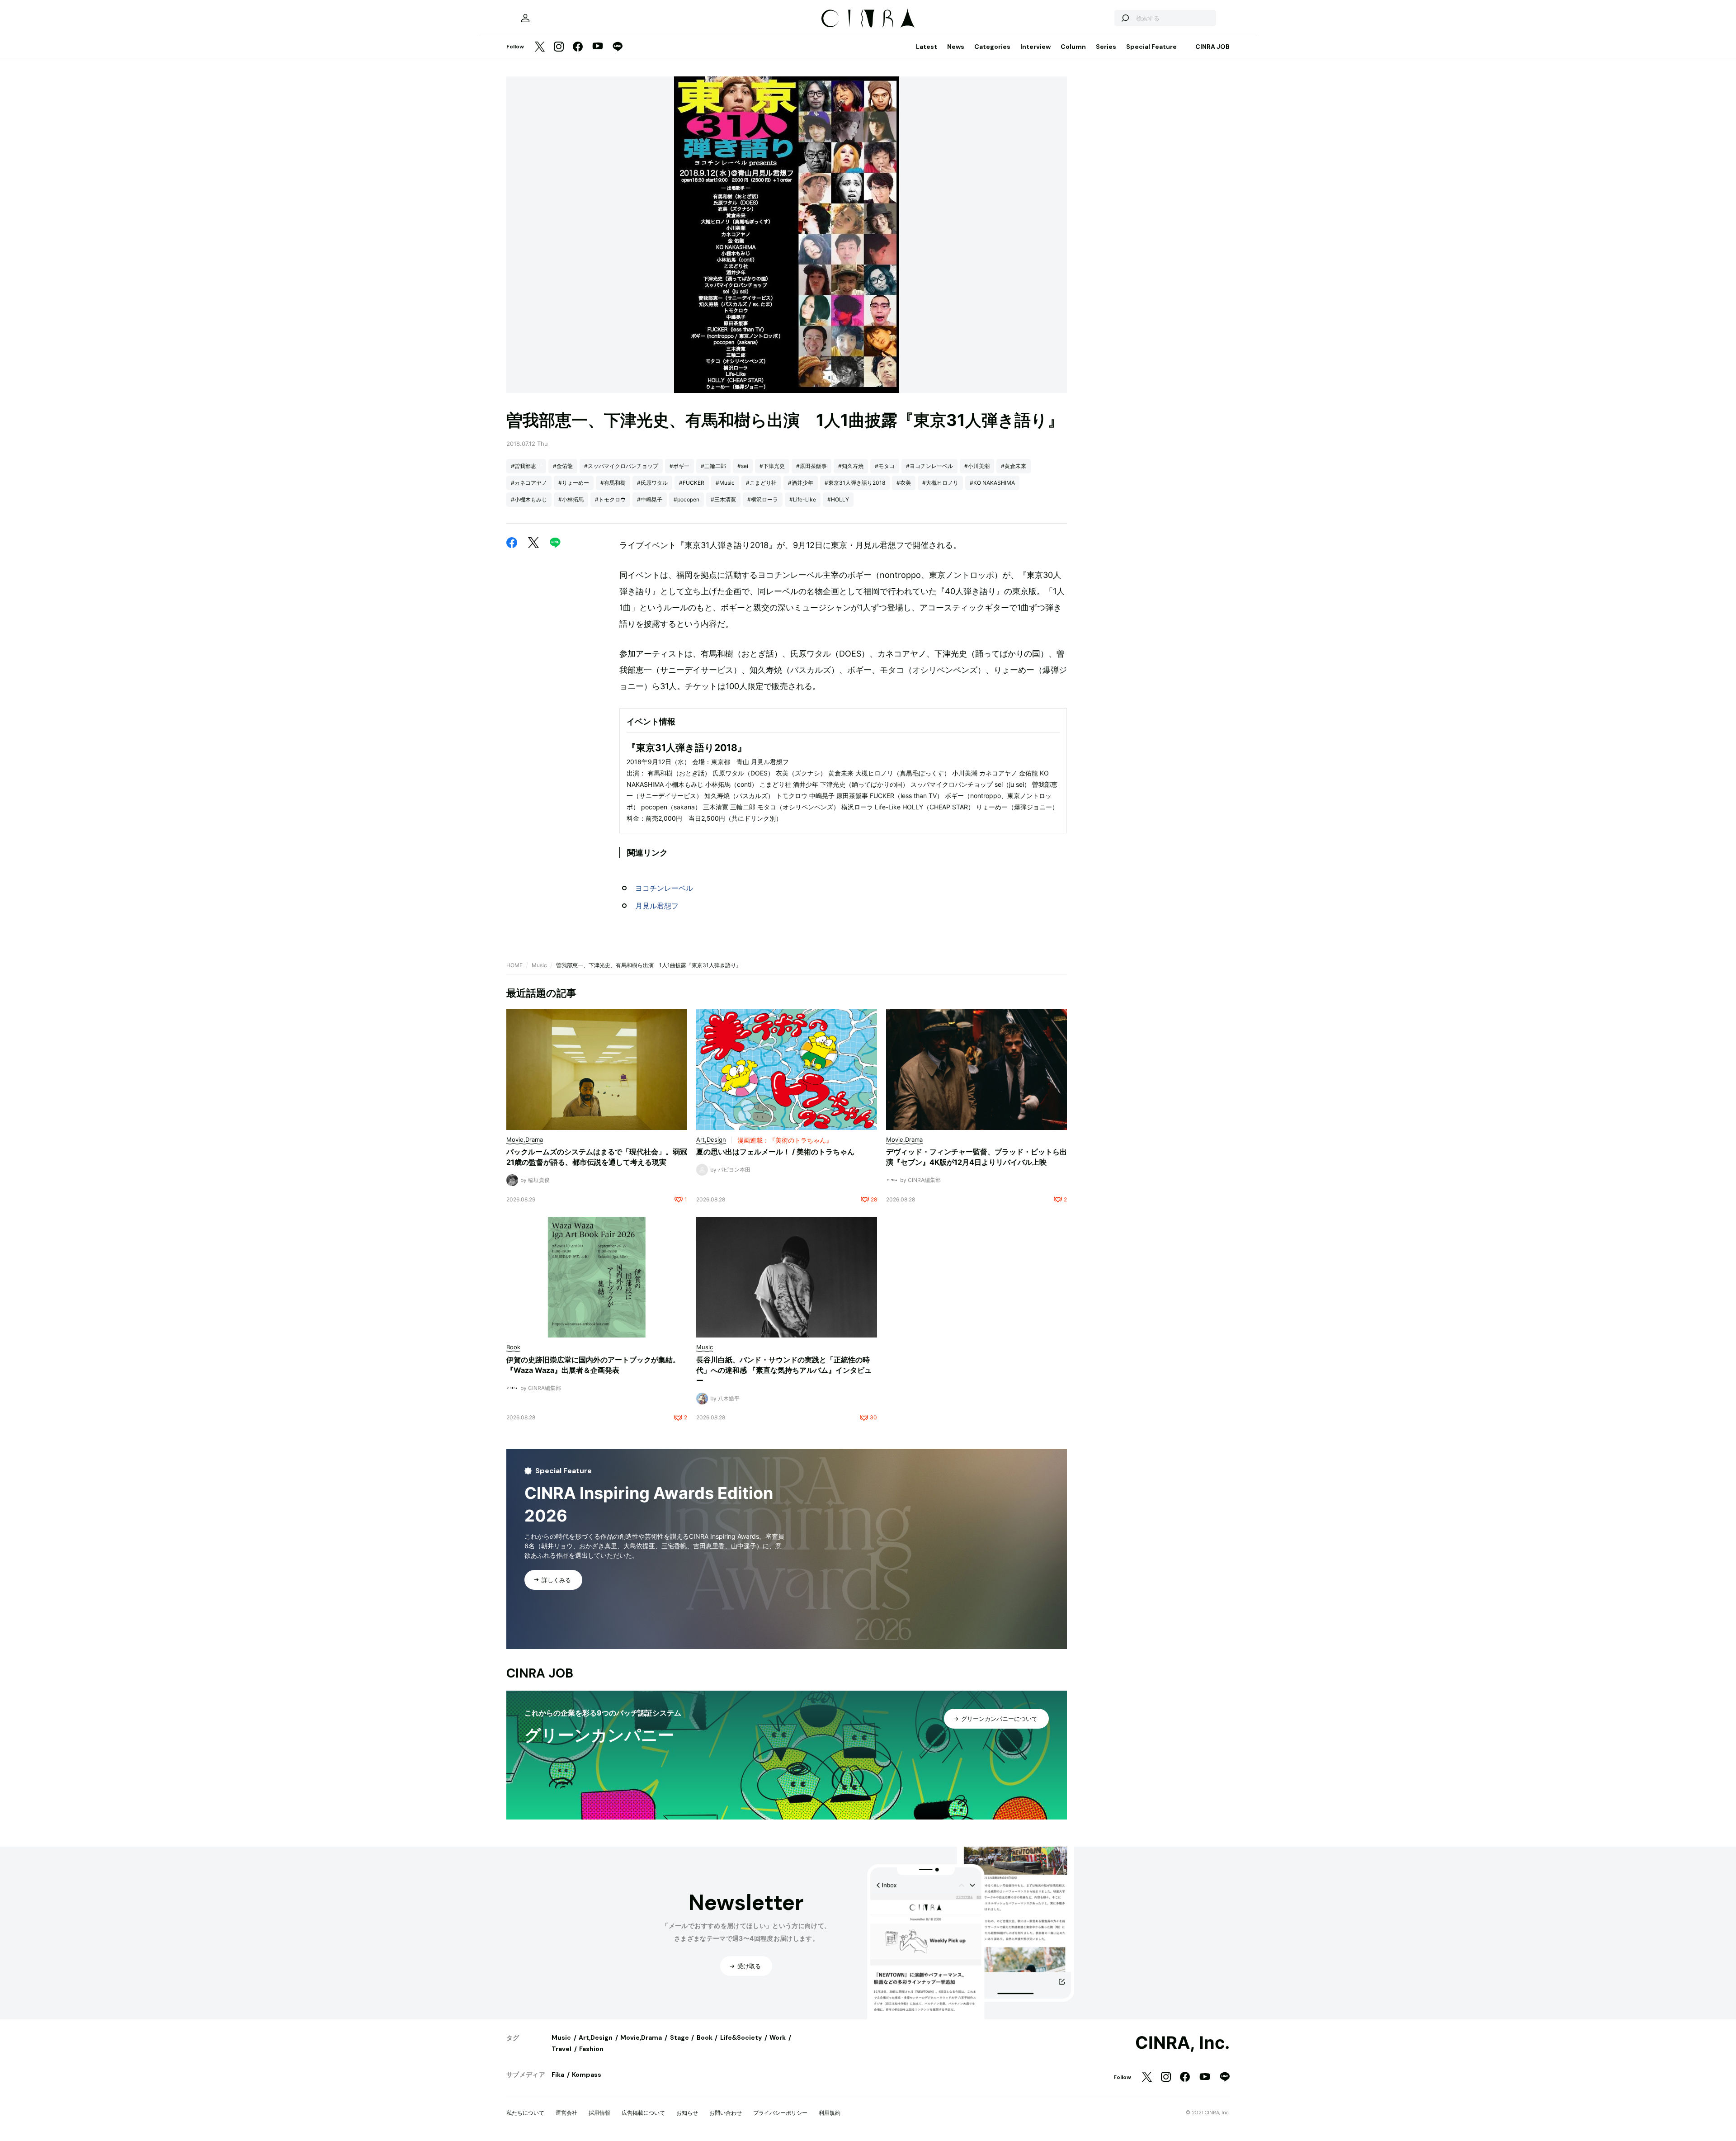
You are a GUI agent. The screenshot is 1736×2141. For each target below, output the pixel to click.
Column (1073, 47)
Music (539, 965)
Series (1106, 47)
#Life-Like (803, 499)
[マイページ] (525, 18)
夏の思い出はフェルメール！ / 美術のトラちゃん (775, 1152)
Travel (561, 2049)
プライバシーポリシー (780, 2113)
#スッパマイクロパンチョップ (621, 466)
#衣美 (904, 483)
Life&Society (741, 2037)
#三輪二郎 (713, 466)
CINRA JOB (1212, 47)
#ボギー (679, 466)
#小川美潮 (977, 466)
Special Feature (1151, 47)
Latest (927, 47)
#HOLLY (838, 499)
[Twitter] (540, 47)
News (956, 47)
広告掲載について (643, 2113)
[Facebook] (578, 47)
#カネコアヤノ (529, 483)
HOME (514, 965)
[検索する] (1125, 18)
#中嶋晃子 (650, 499)
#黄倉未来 (1014, 466)
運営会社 (566, 2113)
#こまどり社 (761, 483)
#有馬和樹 (613, 483)
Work (778, 2037)
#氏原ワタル (652, 483)
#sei (743, 466)
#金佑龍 (563, 466)
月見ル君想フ (657, 906)
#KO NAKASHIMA (992, 483)
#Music (725, 483)
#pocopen (686, 499)
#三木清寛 (723, 499)
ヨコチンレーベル (664, 888)
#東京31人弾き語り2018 (855, 483)
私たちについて (525, 2113)
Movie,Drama (641, 2037)
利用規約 (830, 2113)
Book (705, 2037)
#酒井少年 (801, 483)
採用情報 (599, 2113)
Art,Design (596, 2037)
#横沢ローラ (763, 499)
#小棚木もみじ (529, 499)
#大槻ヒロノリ (940, 483)
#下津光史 (772, 466)
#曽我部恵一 (526, 466)
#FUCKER (692, 483)
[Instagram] (559, 47)
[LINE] (618, 47)
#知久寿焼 (851, 466)
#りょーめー (574, 483)
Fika (558, 2075)
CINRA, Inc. (1182, 2043)
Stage (679, 2037)
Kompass (587, 2075)
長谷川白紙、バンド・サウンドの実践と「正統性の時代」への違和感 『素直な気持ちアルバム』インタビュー (784, 1370)
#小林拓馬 (571, 499)
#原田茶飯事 (811, 466)
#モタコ (885, 466)
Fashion (591, 2049)
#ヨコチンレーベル (929, 466)
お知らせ (687, 2113)
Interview (1035, 47)
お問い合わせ (726, 2113)
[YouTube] (598, 47)
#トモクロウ (610, 499)
